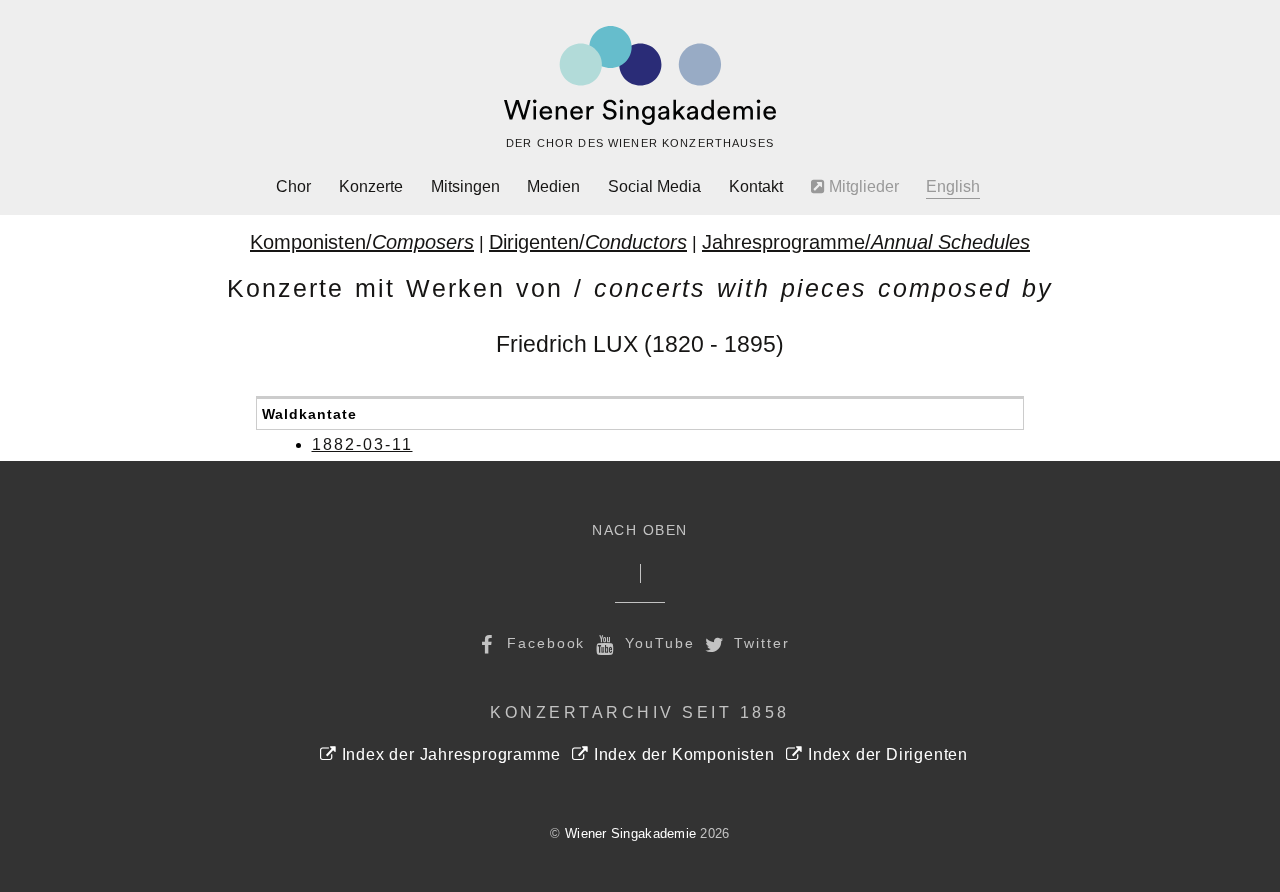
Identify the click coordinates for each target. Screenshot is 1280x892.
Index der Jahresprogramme (448, 754)
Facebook (543, 643)
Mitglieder (862, 186)
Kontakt (756, 186)
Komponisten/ (362, 242)
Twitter (759, 643)
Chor (293, 186)
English (953, 186)
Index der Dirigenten (885, 754)
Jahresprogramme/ (866, 242)
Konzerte (371, 186)
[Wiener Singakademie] (640, 76)
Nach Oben (640, 530)
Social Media (654, 186)
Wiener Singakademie (630, 833)
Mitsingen (465, 186)
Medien (553, 186)
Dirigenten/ (588, 242)
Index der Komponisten (681, 754)
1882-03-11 (362, 444)
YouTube (656, 643)
